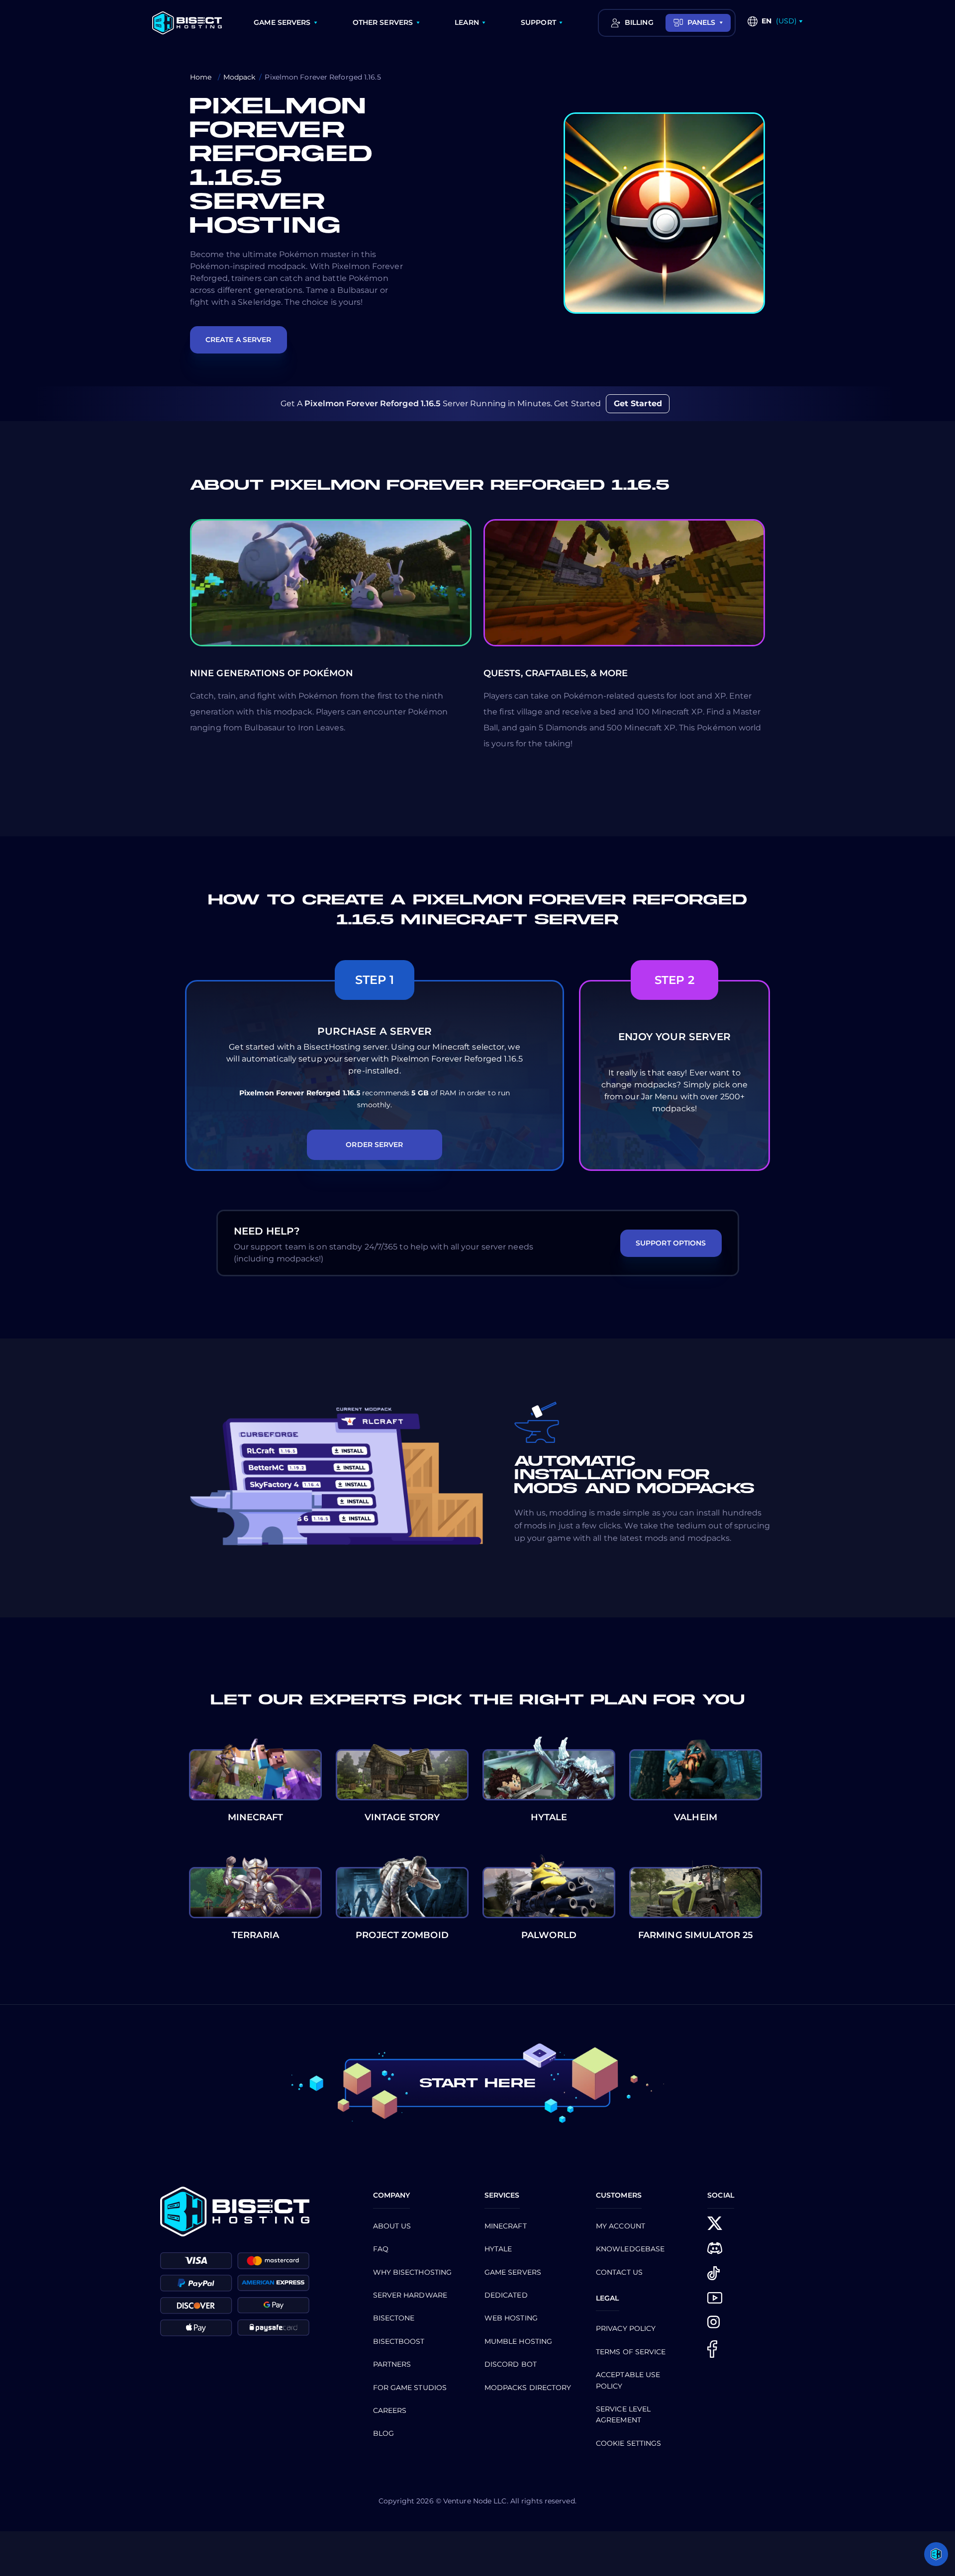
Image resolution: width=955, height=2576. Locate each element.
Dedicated (506, 2295)
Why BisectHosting (413, 2272)
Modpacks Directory (528, 2388)
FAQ (381, 2249)
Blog (383, 2433)
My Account (621, 2226)
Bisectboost (399, 2341)
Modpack (239, 77)
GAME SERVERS (282, 22)
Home (202, 77)
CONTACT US (619, 2272)
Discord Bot (511, 2364)
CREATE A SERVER (239, 340)
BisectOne (394, 2318)
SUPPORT (538, 22)
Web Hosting (511, 2318)
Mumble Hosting (518, 2341)
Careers (390, 2410)
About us (392, 2226)
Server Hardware (410, 2295)
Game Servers (513, 2272)
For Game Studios (410, 2388)
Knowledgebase (630, 2249)
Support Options (671, 1243)
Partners (392, 2364)
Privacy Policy (626, 2328)
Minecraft (506, 2226)
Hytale (498, 2249)
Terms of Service (631, 2352)
